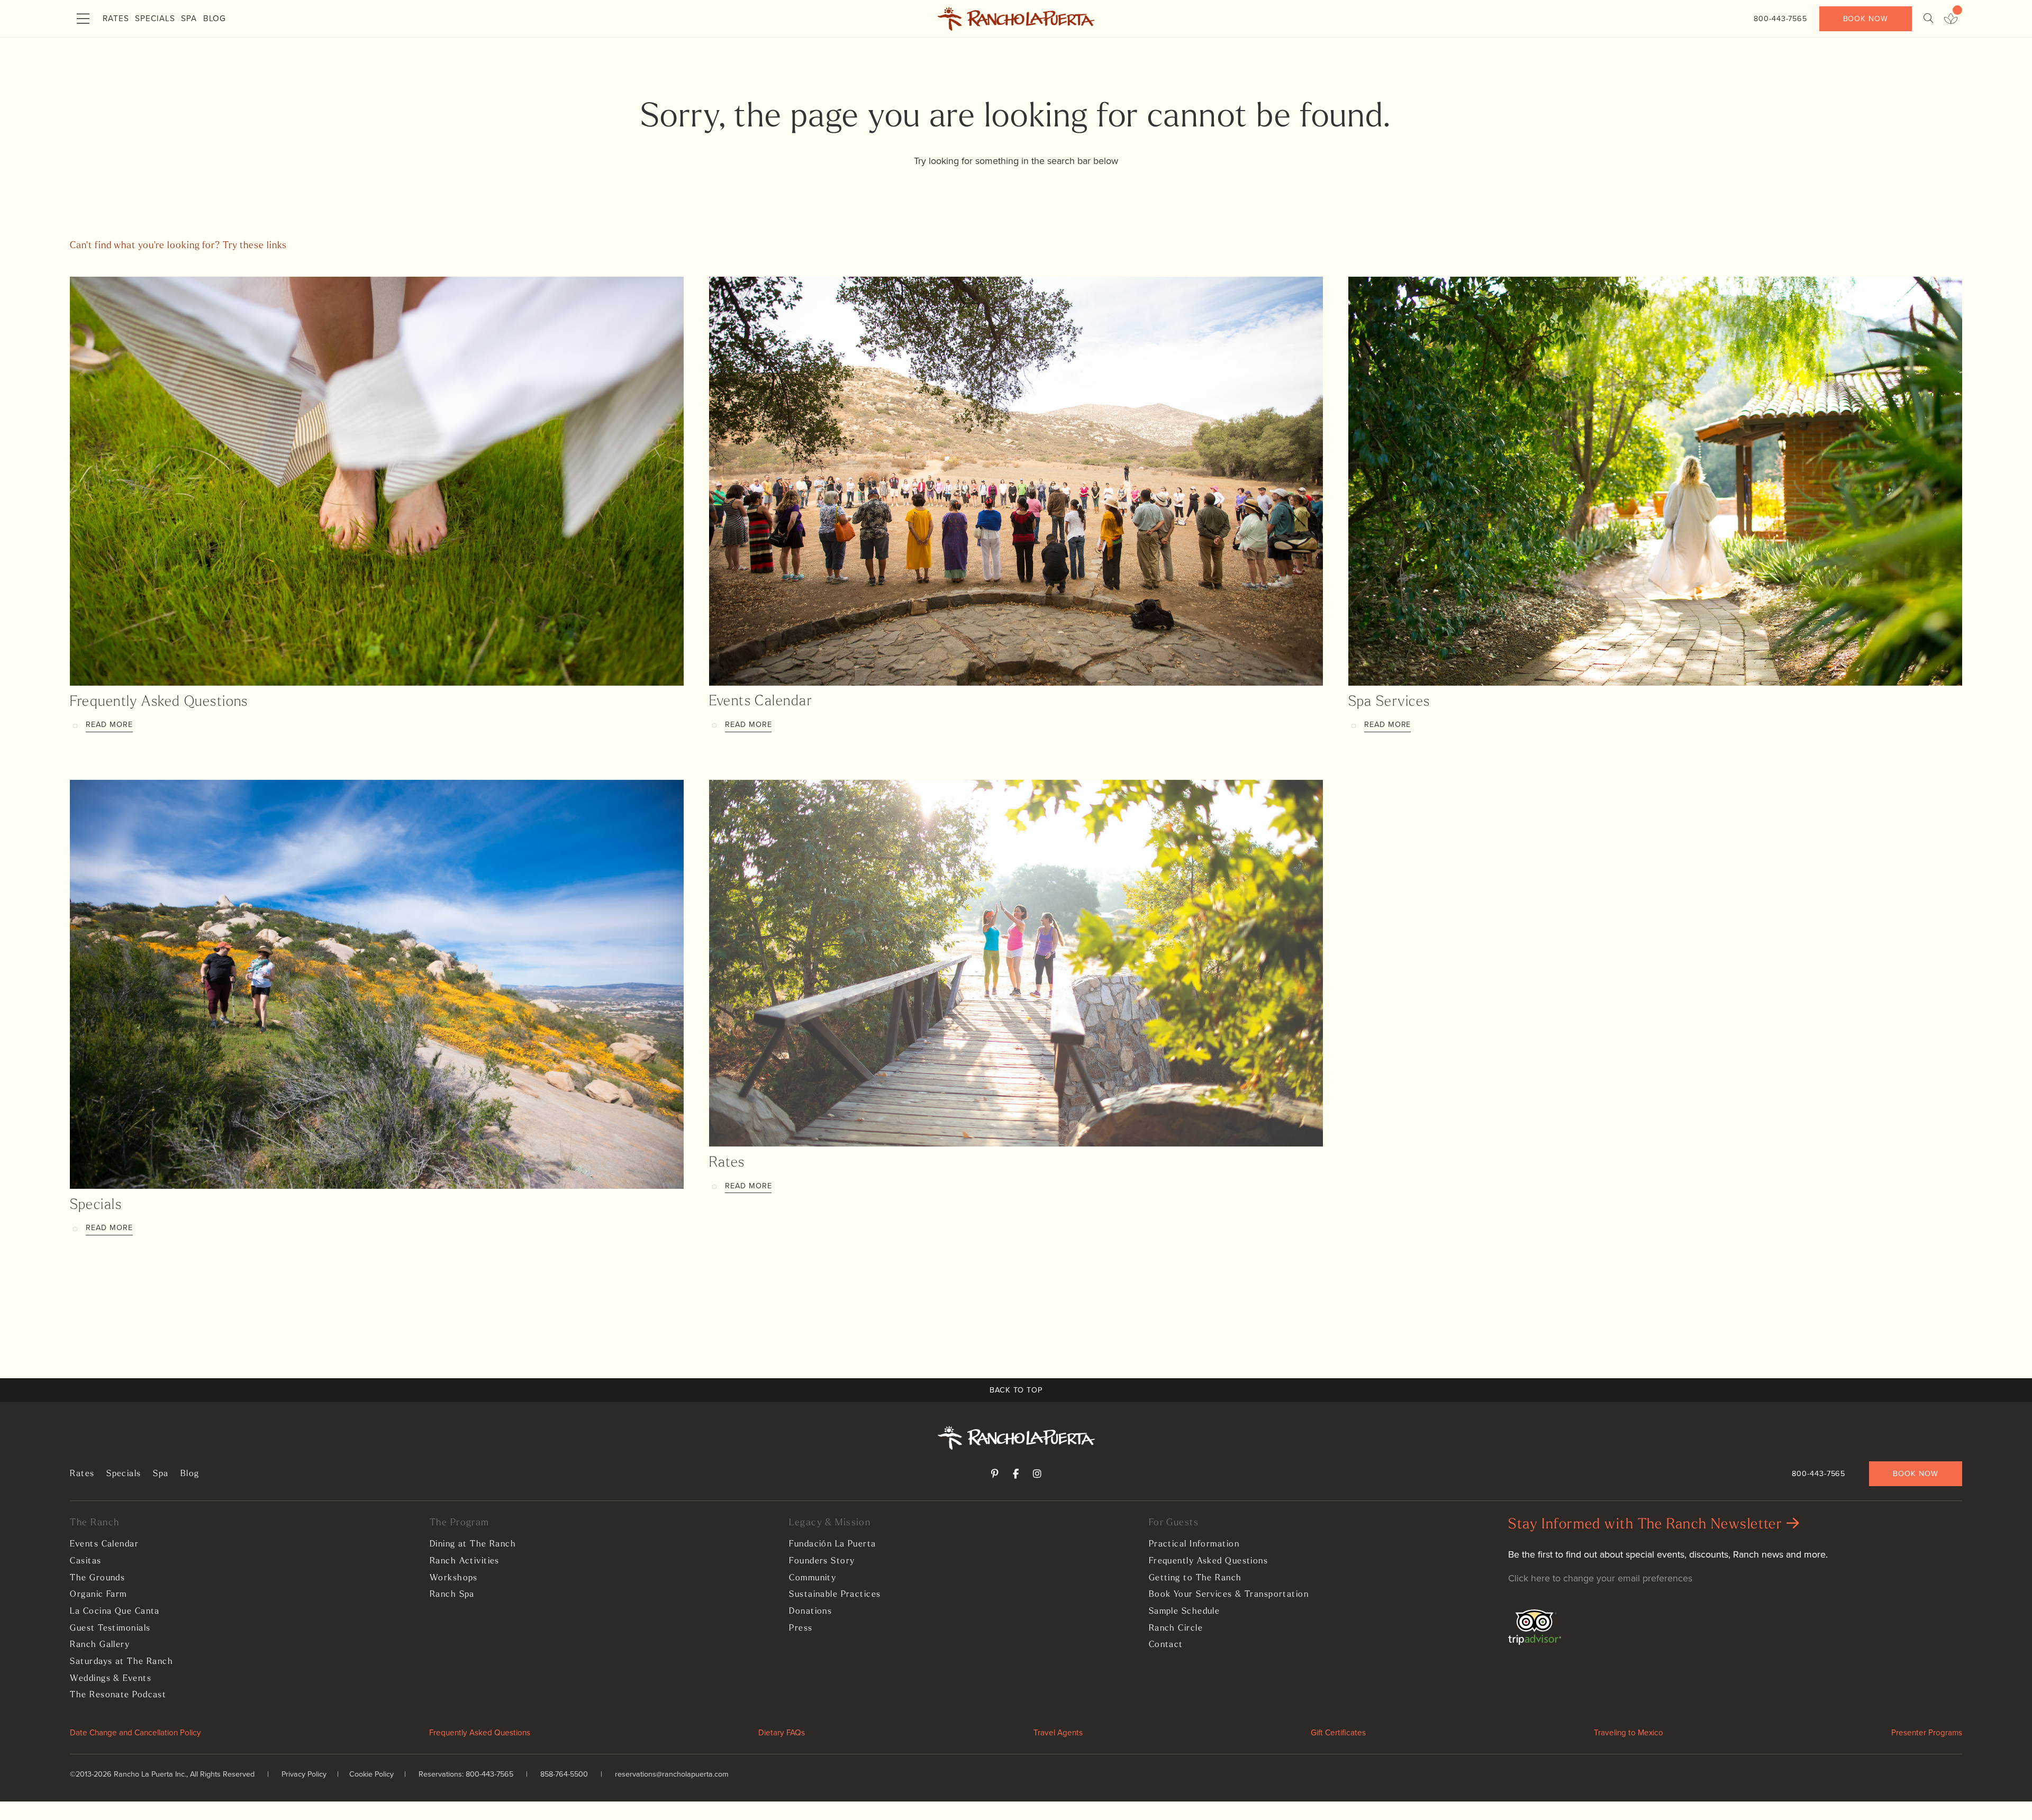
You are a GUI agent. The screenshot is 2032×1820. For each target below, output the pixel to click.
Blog (215, 18)
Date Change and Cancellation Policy (135, 1732)
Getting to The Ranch (1195, 1578)
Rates (116, 18)
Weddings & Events (110, 1679)
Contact (1166, 1645)
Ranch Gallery (100, 1645)
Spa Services (1389, 702)
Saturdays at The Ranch (121, 1662)
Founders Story (822, 1561)
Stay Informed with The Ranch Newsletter (1647, 1525)
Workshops (454, 1578)
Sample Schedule (1185, 1612)
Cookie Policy (371, 1774)
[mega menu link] (83, 19)
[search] (1928, 19)
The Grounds (97, 1578)
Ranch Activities (465, 1561)
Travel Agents (1058, 1732)
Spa (189, 18)
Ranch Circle (1176, 1628)
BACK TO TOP (1016, 1390)
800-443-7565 (1780, 19)
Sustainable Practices (835, 1595)
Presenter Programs (1927, 1732)
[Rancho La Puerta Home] (1016, 19)
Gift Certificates (1338, 1732)
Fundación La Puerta (832, 1544)
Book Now (1866, 19)
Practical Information (1194, 1544)
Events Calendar (761, 702)
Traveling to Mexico (1629, 1732)
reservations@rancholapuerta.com (672, 1774)
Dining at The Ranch (473, 1544)
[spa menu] (1951, 19)
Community (813, 1578)
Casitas (85, 1561)
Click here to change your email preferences (1600, 1578)
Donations (810, 1612)
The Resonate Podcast (118, 1695)
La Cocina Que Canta (115, 1612)
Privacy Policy (304, 1774)
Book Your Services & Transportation (1229, 1595)
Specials (155, 18)
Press (801, 1628)
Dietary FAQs (782, 1732)
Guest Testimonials (110, 1628)
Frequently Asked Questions (159, 702)
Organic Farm (98, 1595)
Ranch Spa (452, 1595)
